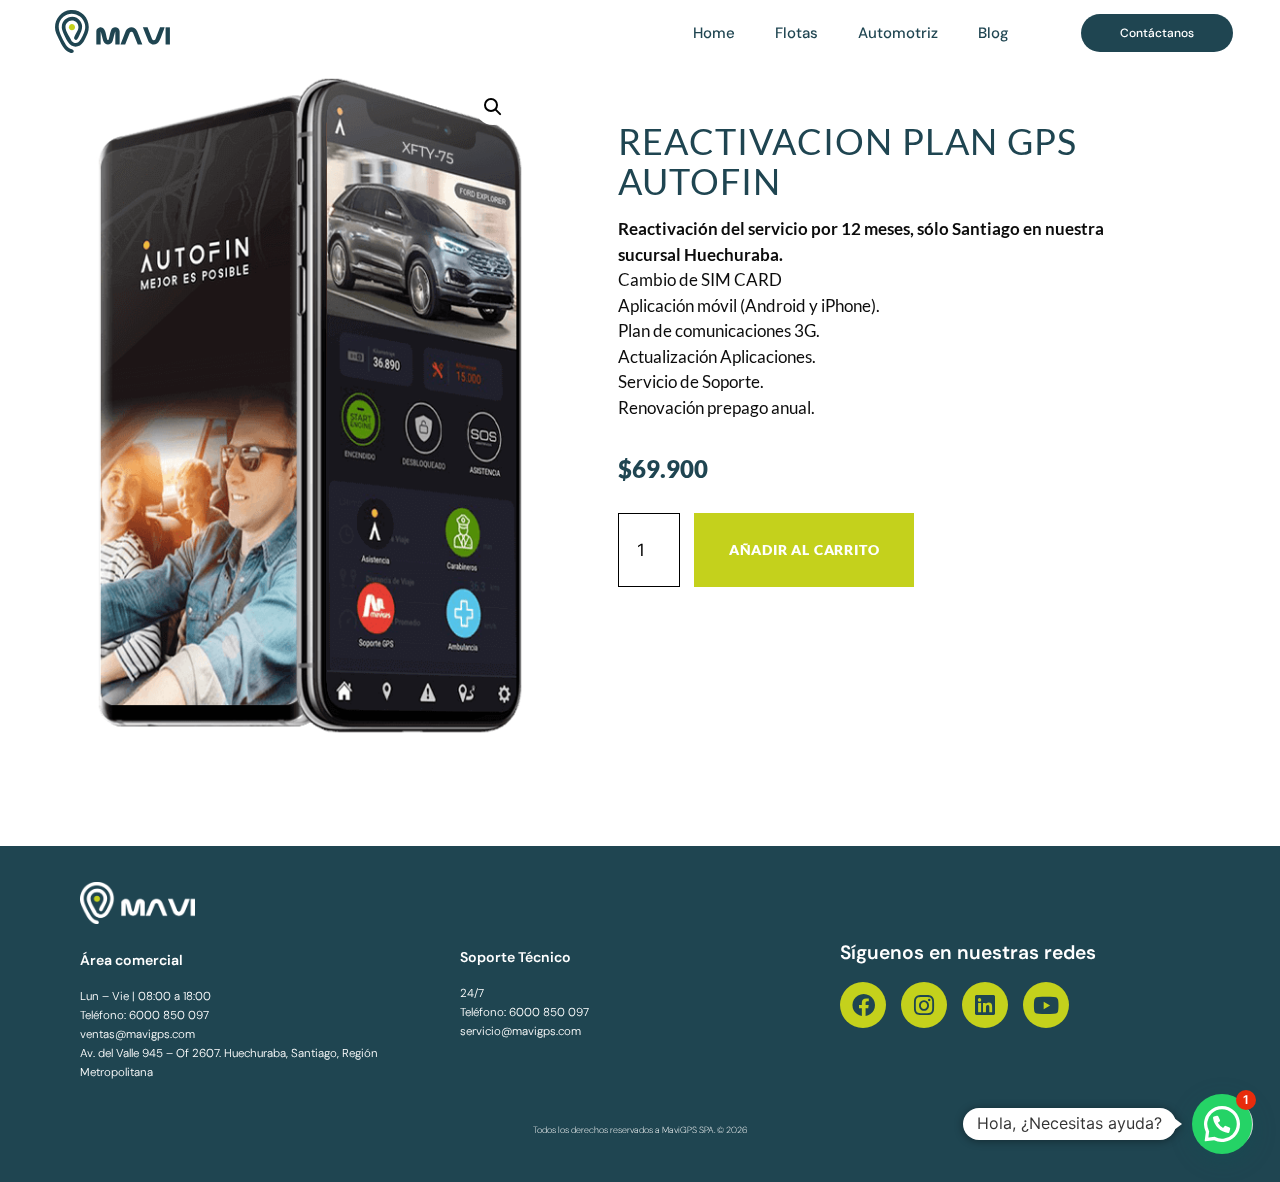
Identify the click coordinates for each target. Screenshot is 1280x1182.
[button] (493, 107)
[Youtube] (1046, 1005)
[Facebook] (863, 1005)
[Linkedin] (985, 1005)
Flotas (796, 33)
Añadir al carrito (804, 549)
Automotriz (898, 33)
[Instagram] (924, 1005)
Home (714, 33)
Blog (993, 33)
